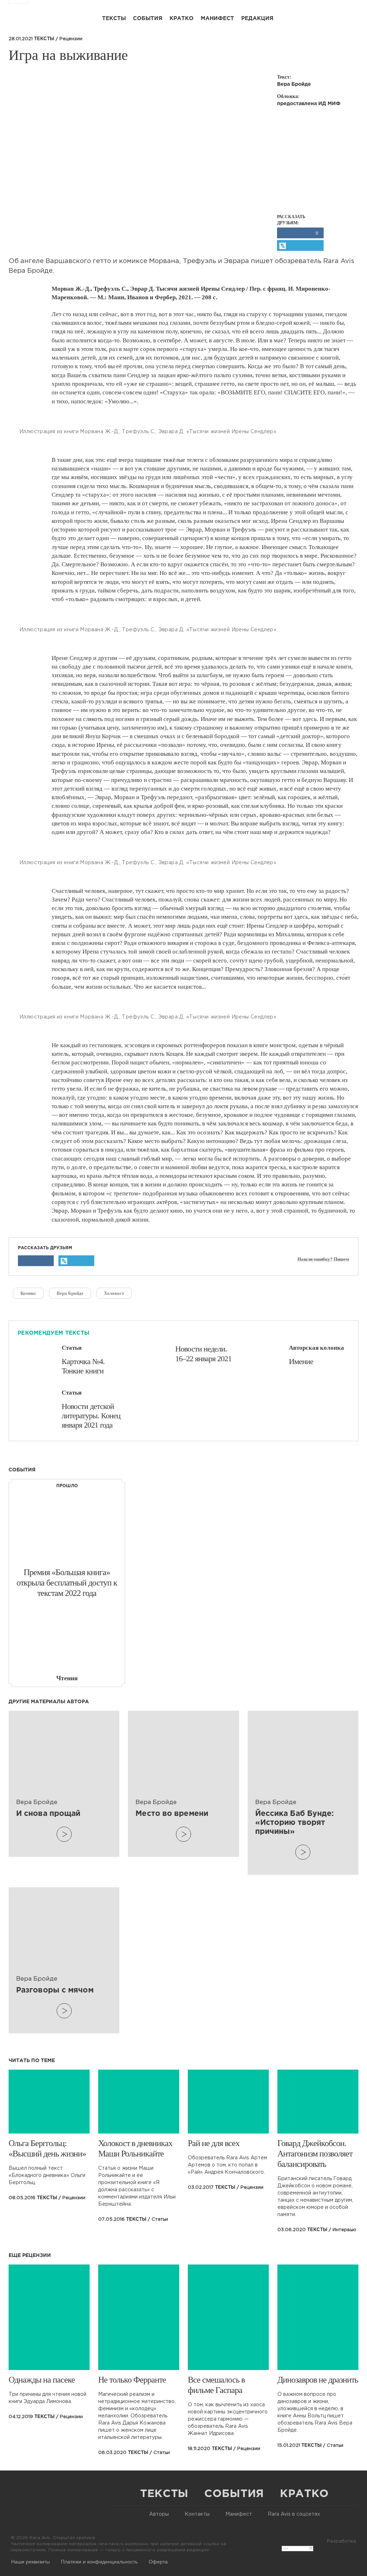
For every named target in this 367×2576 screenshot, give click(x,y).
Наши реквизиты (30, 2561)
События (148, 18)
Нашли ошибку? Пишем (323, 1259)
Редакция (257, 18)
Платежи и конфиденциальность (99, 2561)
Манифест (217, 18)
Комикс (28, 1293)
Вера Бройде (70, 1293)
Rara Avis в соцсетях (294, 2514)
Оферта (158, 2561)
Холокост (114, 1293)
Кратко (182, 18)
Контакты (197, 2514)
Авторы (159, 2514)
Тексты (114, 18)
